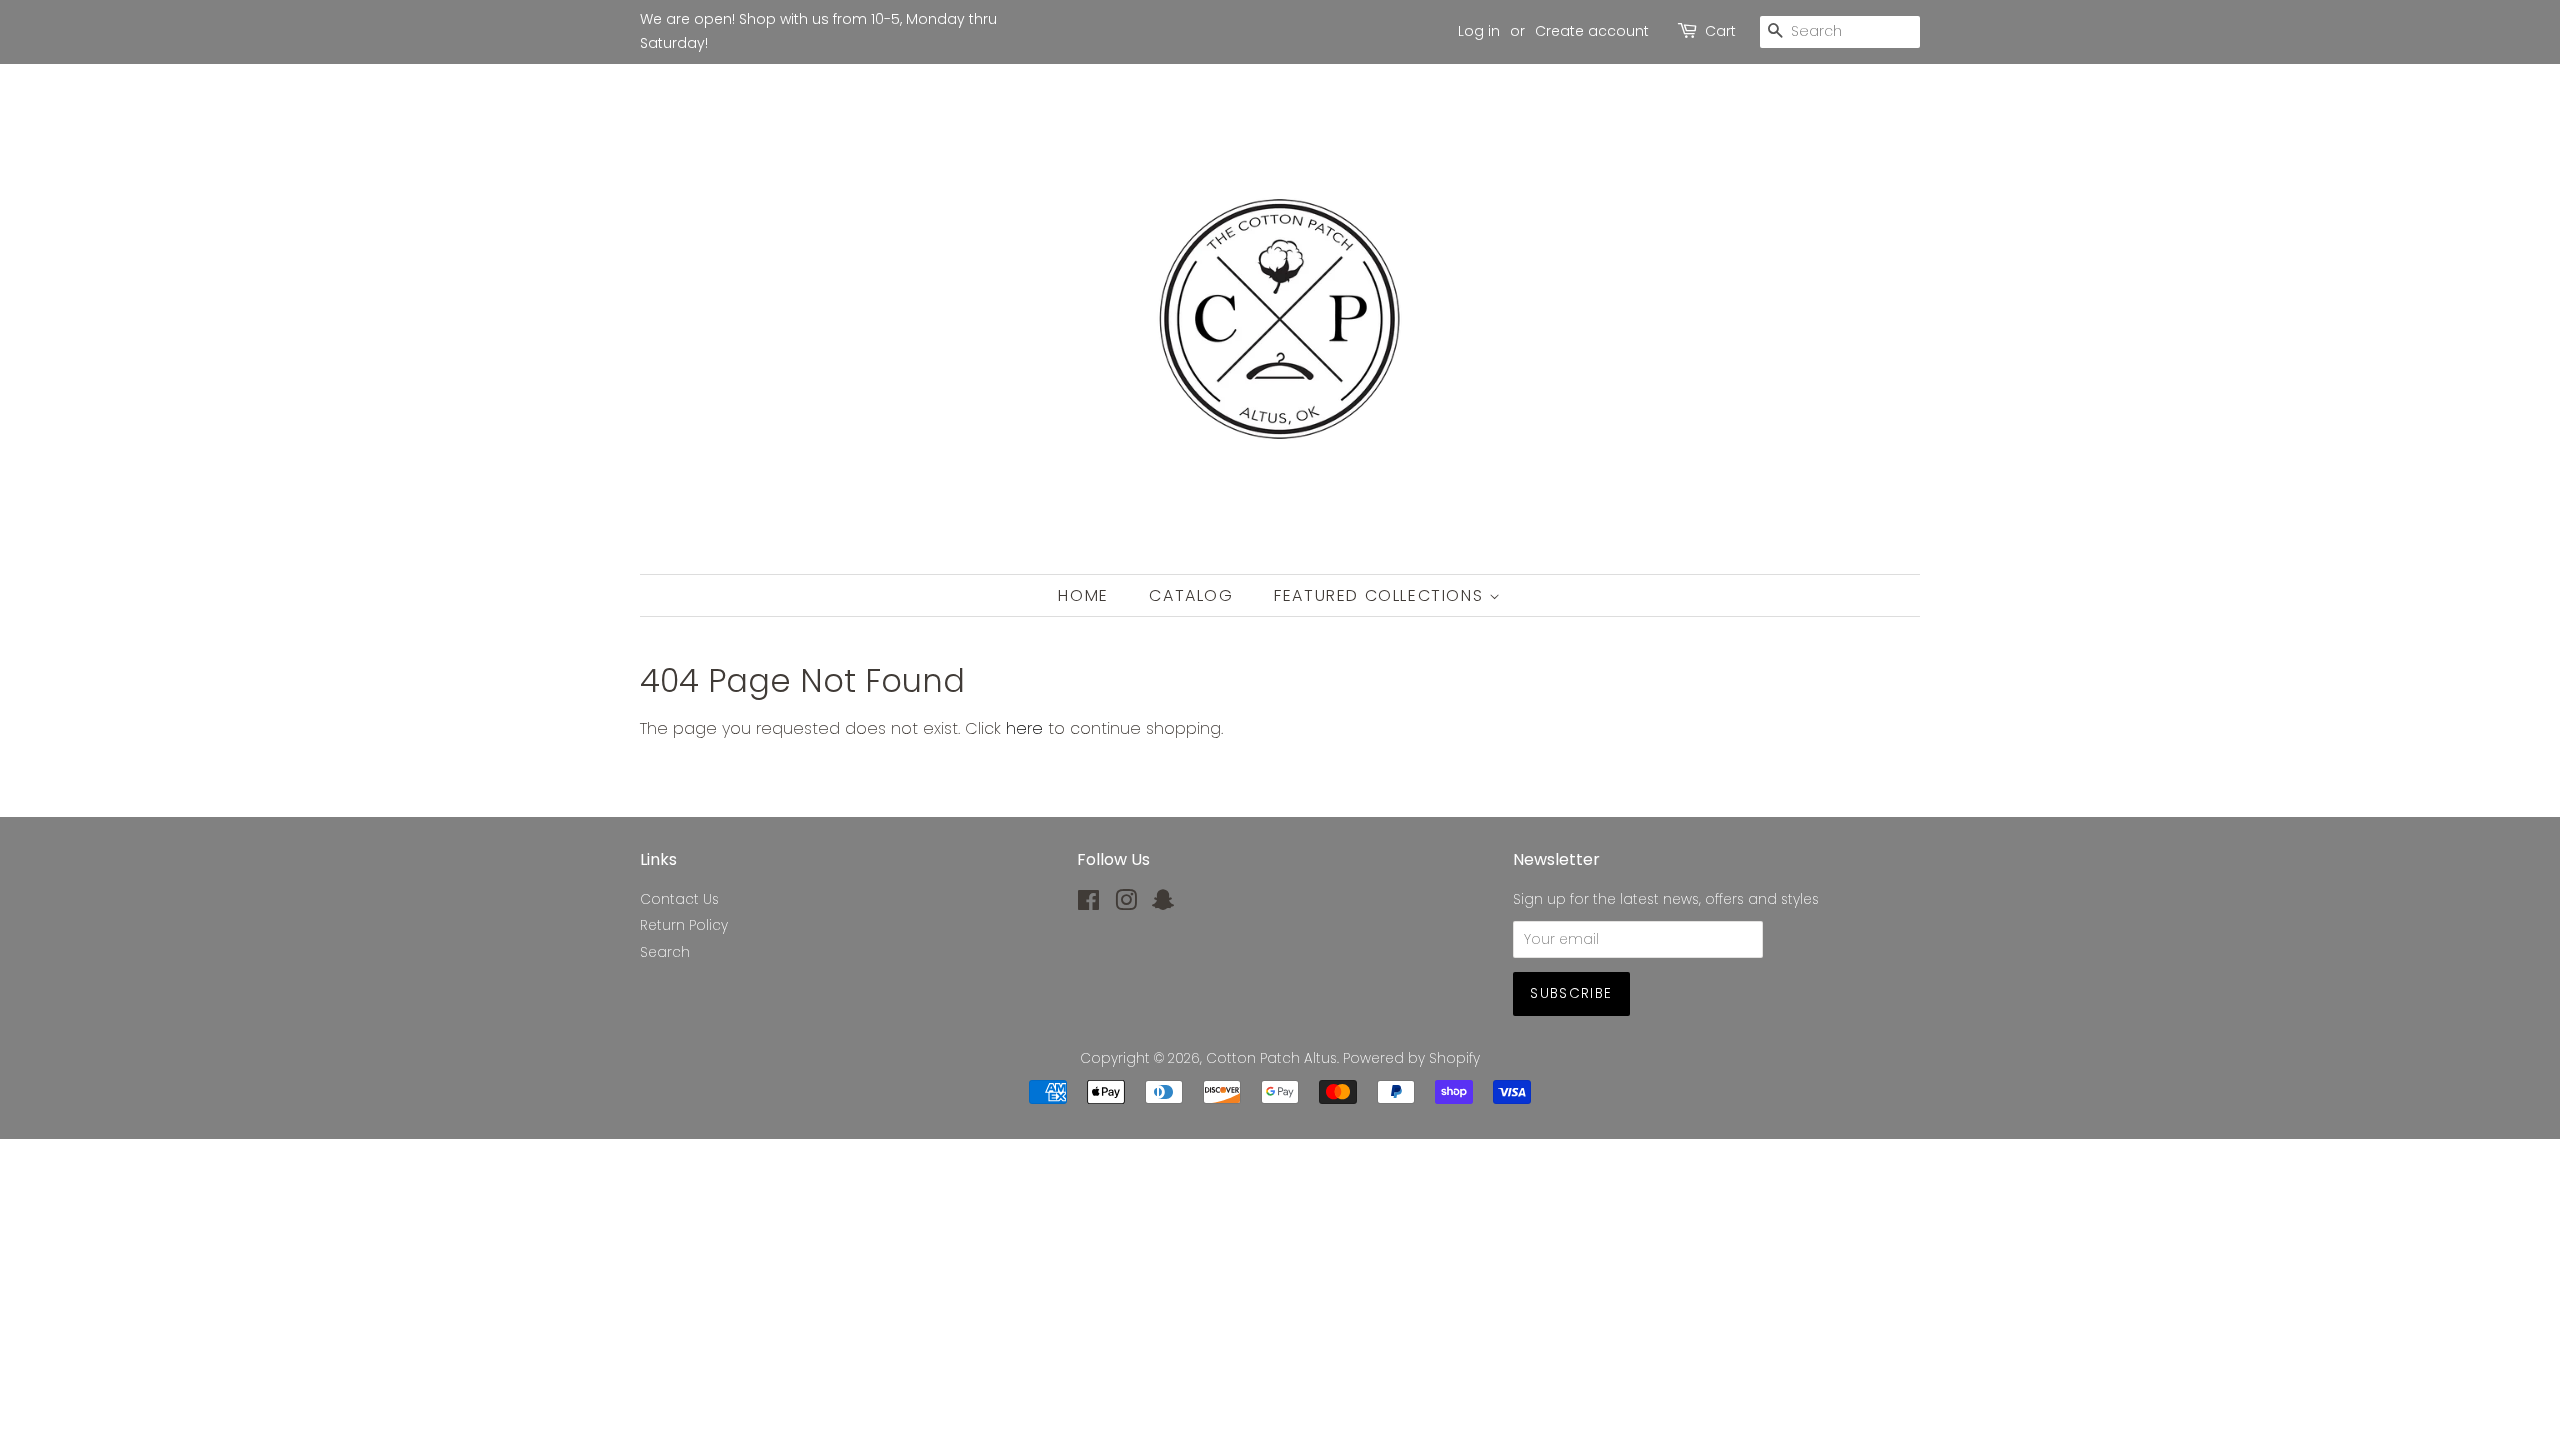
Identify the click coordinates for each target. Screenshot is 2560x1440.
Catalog (1191, 595)
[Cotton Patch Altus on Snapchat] (1163, 904)
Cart (1720, 31)
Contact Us (679, 899)
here (1024, 728)
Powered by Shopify (1411, 1058)
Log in (1479, 31)
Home (1083, 595)
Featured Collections (1381, 595)
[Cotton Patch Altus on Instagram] (1126, 904)
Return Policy (684, 925)
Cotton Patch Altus (1271, 1058)
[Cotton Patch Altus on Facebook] (1088, 904)
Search (665, 952)
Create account (1592, 31)
